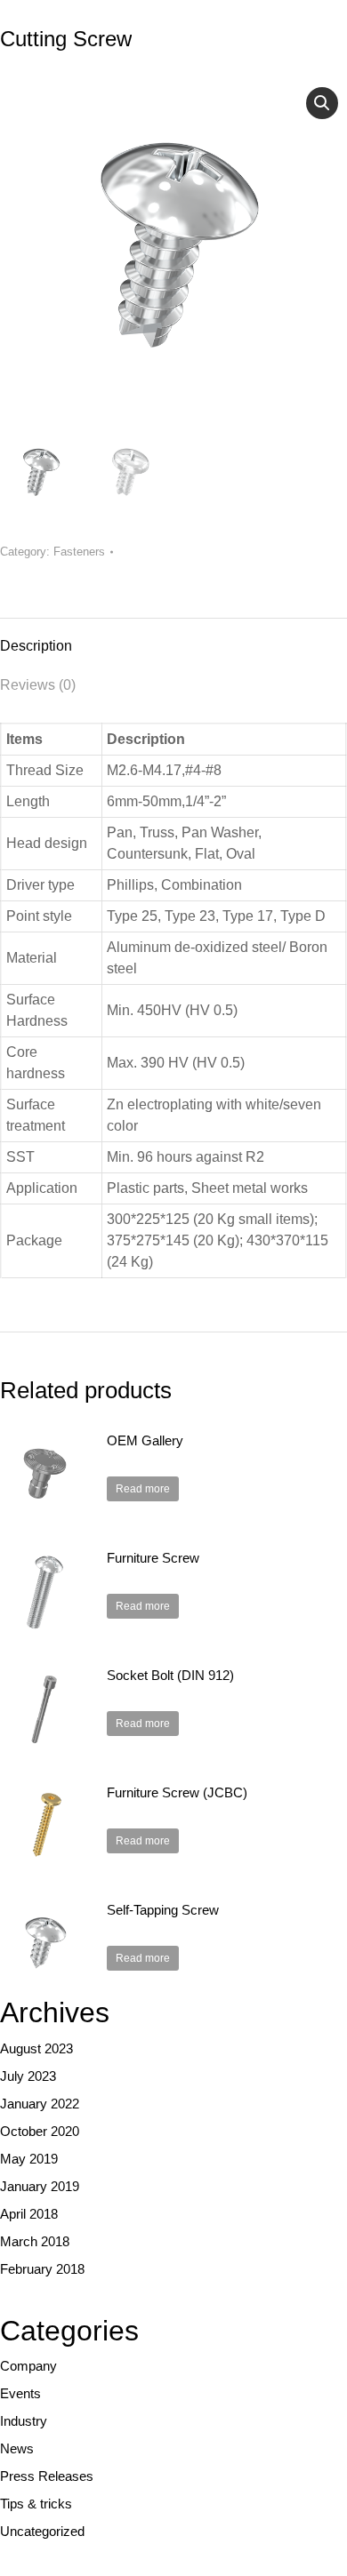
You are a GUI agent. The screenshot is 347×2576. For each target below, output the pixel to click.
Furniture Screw (153, 1558)
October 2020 (40, 2131)
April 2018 (29, 2214)
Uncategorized (42, 2531)
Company (28, 2366)
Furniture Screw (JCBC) (177, 1792)
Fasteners (79, 552)
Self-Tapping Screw (163, 1910)
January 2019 (40, 2186)
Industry (24, 2421)
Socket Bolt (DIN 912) (170, 1675)
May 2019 (29, 2159)
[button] (322, 103)
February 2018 (42, 2269)
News (17, 2448)
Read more (143, 1489)
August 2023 (36, 2048)
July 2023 (28, 2076)
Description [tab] (36, 646)
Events (20, 2393)
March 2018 (35, 2241)
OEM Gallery (145, 1440)
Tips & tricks (36, 2504)
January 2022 (40, 2104)
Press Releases (47, 2476)
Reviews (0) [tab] (38, 685)
